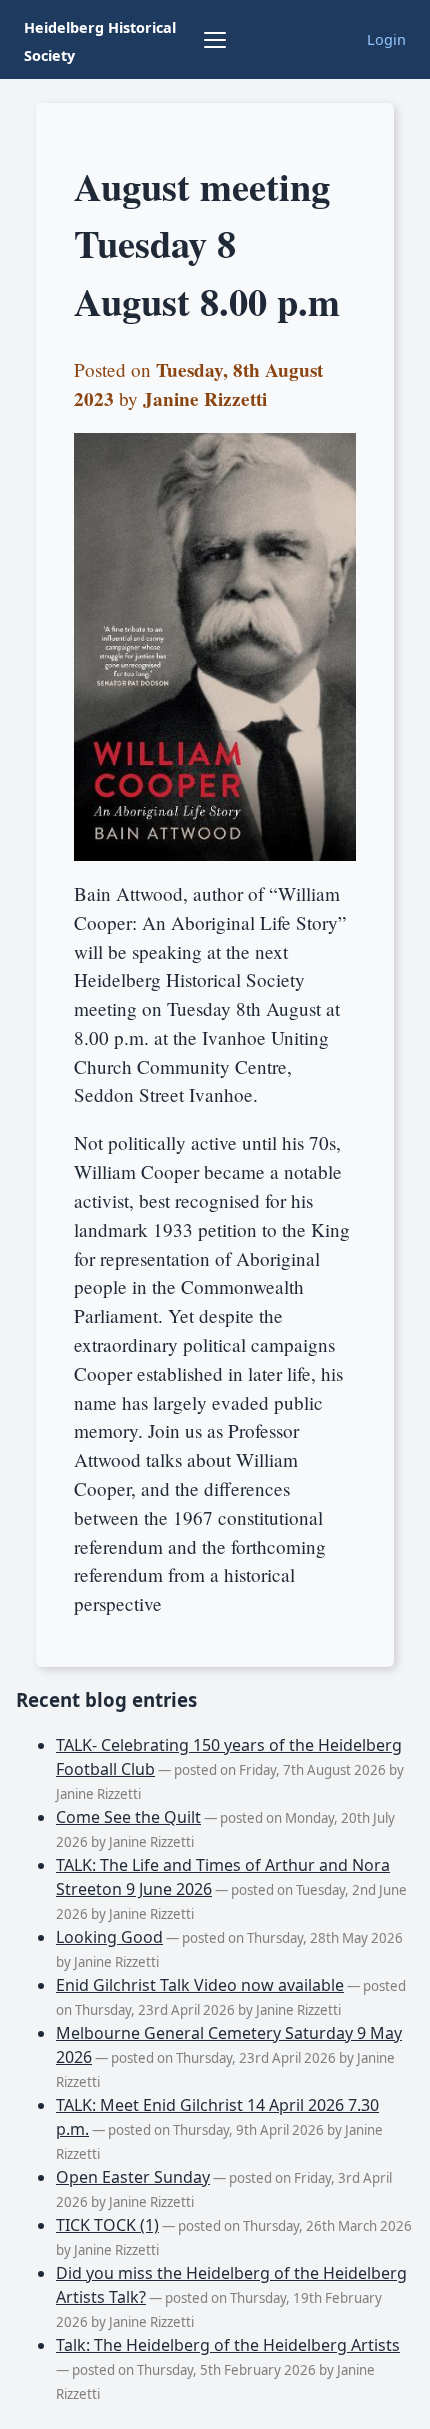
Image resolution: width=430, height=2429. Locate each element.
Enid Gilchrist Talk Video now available (200, 1985)
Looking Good (109, 1937)
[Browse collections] (215, 40)
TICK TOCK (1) (107, 2225)
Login (386, 39)
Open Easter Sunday (133, 2177)
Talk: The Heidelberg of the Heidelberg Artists (228, 2345)
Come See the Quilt (128, 1817)
